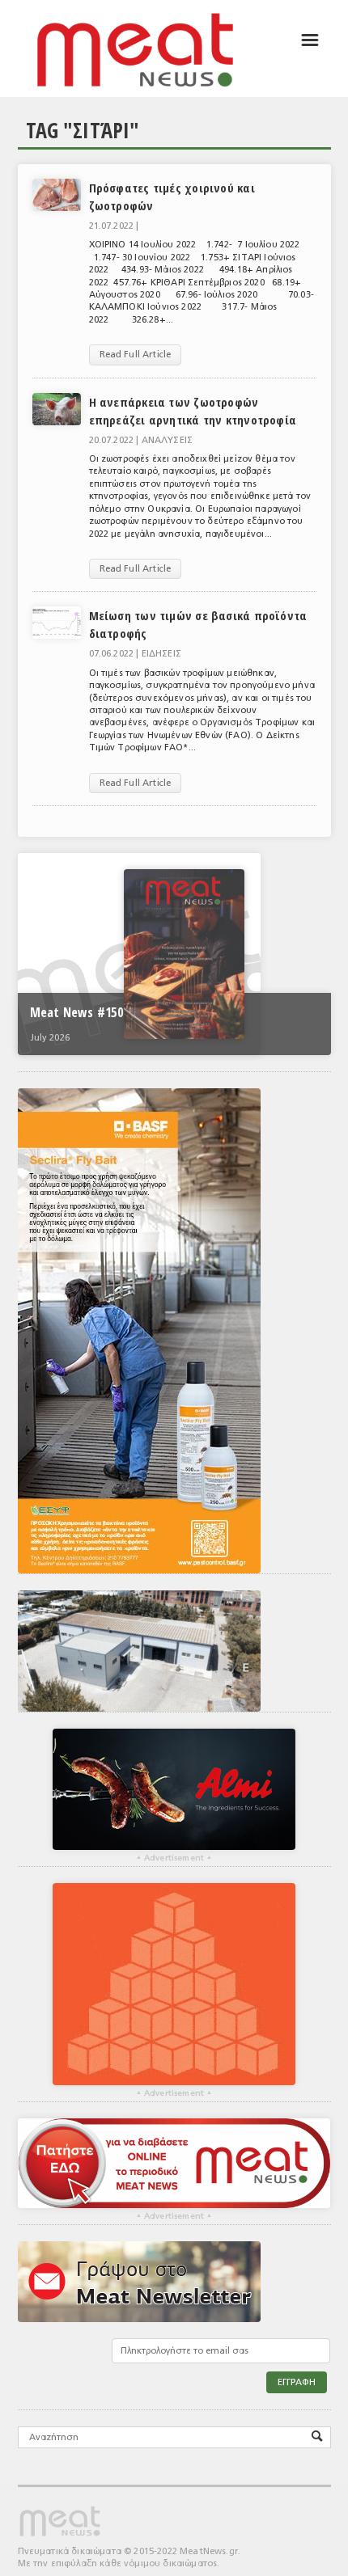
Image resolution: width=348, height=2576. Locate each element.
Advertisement (174, 1858)
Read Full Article (136, 355)
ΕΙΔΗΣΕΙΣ (161, 654)
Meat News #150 (76, 1012)
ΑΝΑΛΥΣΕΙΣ (168, 440)
